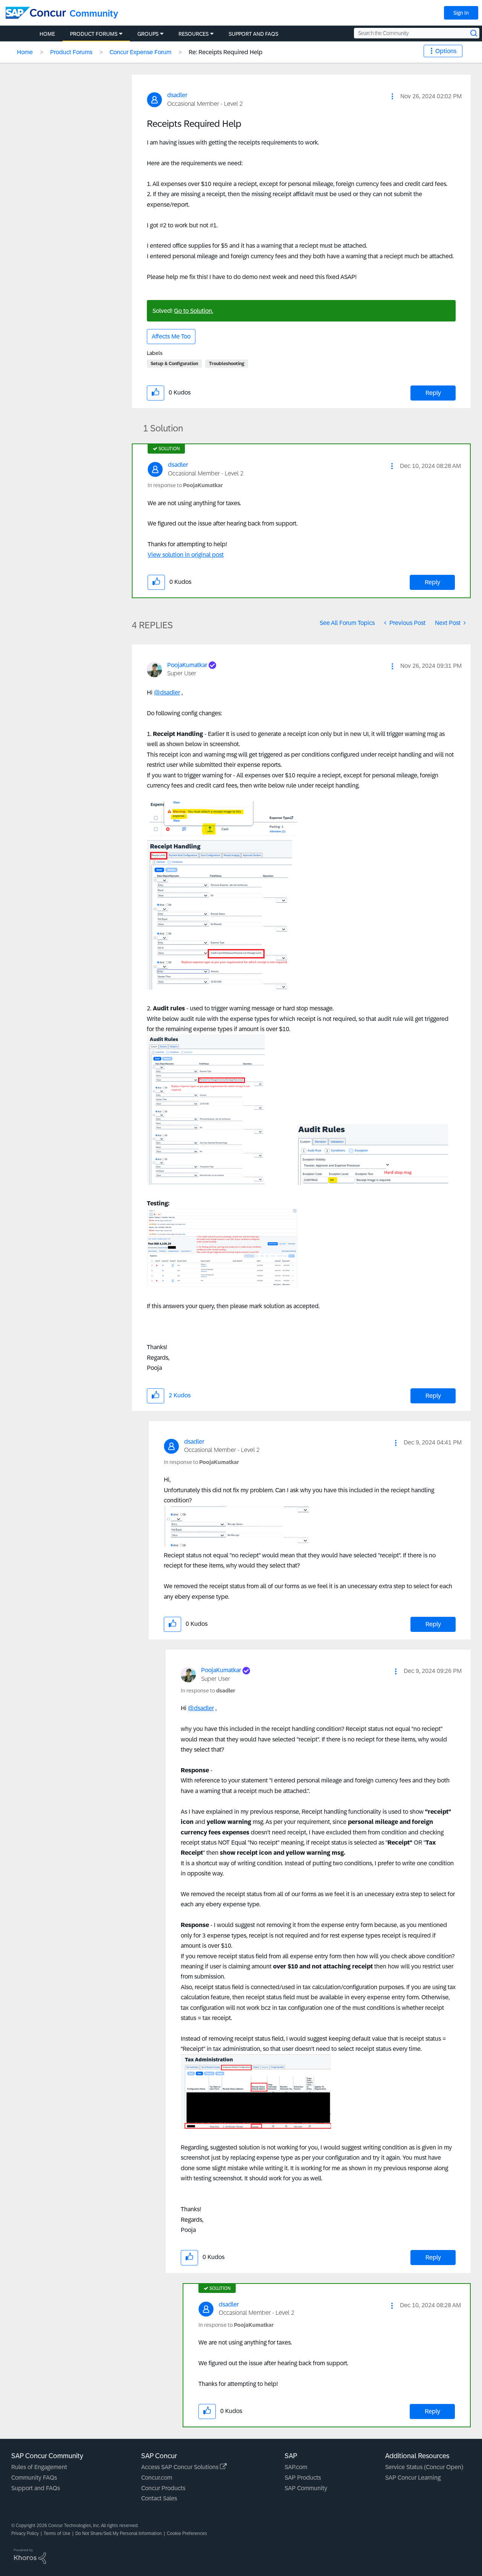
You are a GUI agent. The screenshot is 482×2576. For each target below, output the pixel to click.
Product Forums (71, 52)
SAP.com (296, 2467)
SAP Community (306, 2488)
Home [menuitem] (47, 34)
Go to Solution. (194, 311)
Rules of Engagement (39, 2467)
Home (25, 52)
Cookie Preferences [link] (187, 2533)
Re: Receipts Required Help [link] (226, 52)
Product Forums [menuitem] (94, 34)
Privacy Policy (25, 2533)
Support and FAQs (36, 2488)
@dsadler (167, 692)
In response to (185, 485)
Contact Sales (159, 2498)
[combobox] (417, 33)
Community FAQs (34, 2478)
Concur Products (163, 2488)
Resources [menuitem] (194, 34)
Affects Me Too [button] (171, 336)
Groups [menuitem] (148, 34)
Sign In (461, 13)
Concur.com (157, 2478)
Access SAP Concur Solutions (181, 2467)
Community (94, 13)
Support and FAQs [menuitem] (253, 34)
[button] (392, 96)
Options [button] (446, 51)
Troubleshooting (227, 364)
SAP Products (303, 2478)
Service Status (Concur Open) (424, 2467)
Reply (433, 393)
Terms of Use (57, 2533)
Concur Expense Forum (140, 52)
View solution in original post (186, 555)
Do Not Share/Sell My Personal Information (119, 2533)
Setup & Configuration (174, 364)
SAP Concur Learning (413, 2478)
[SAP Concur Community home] (36, 13)
